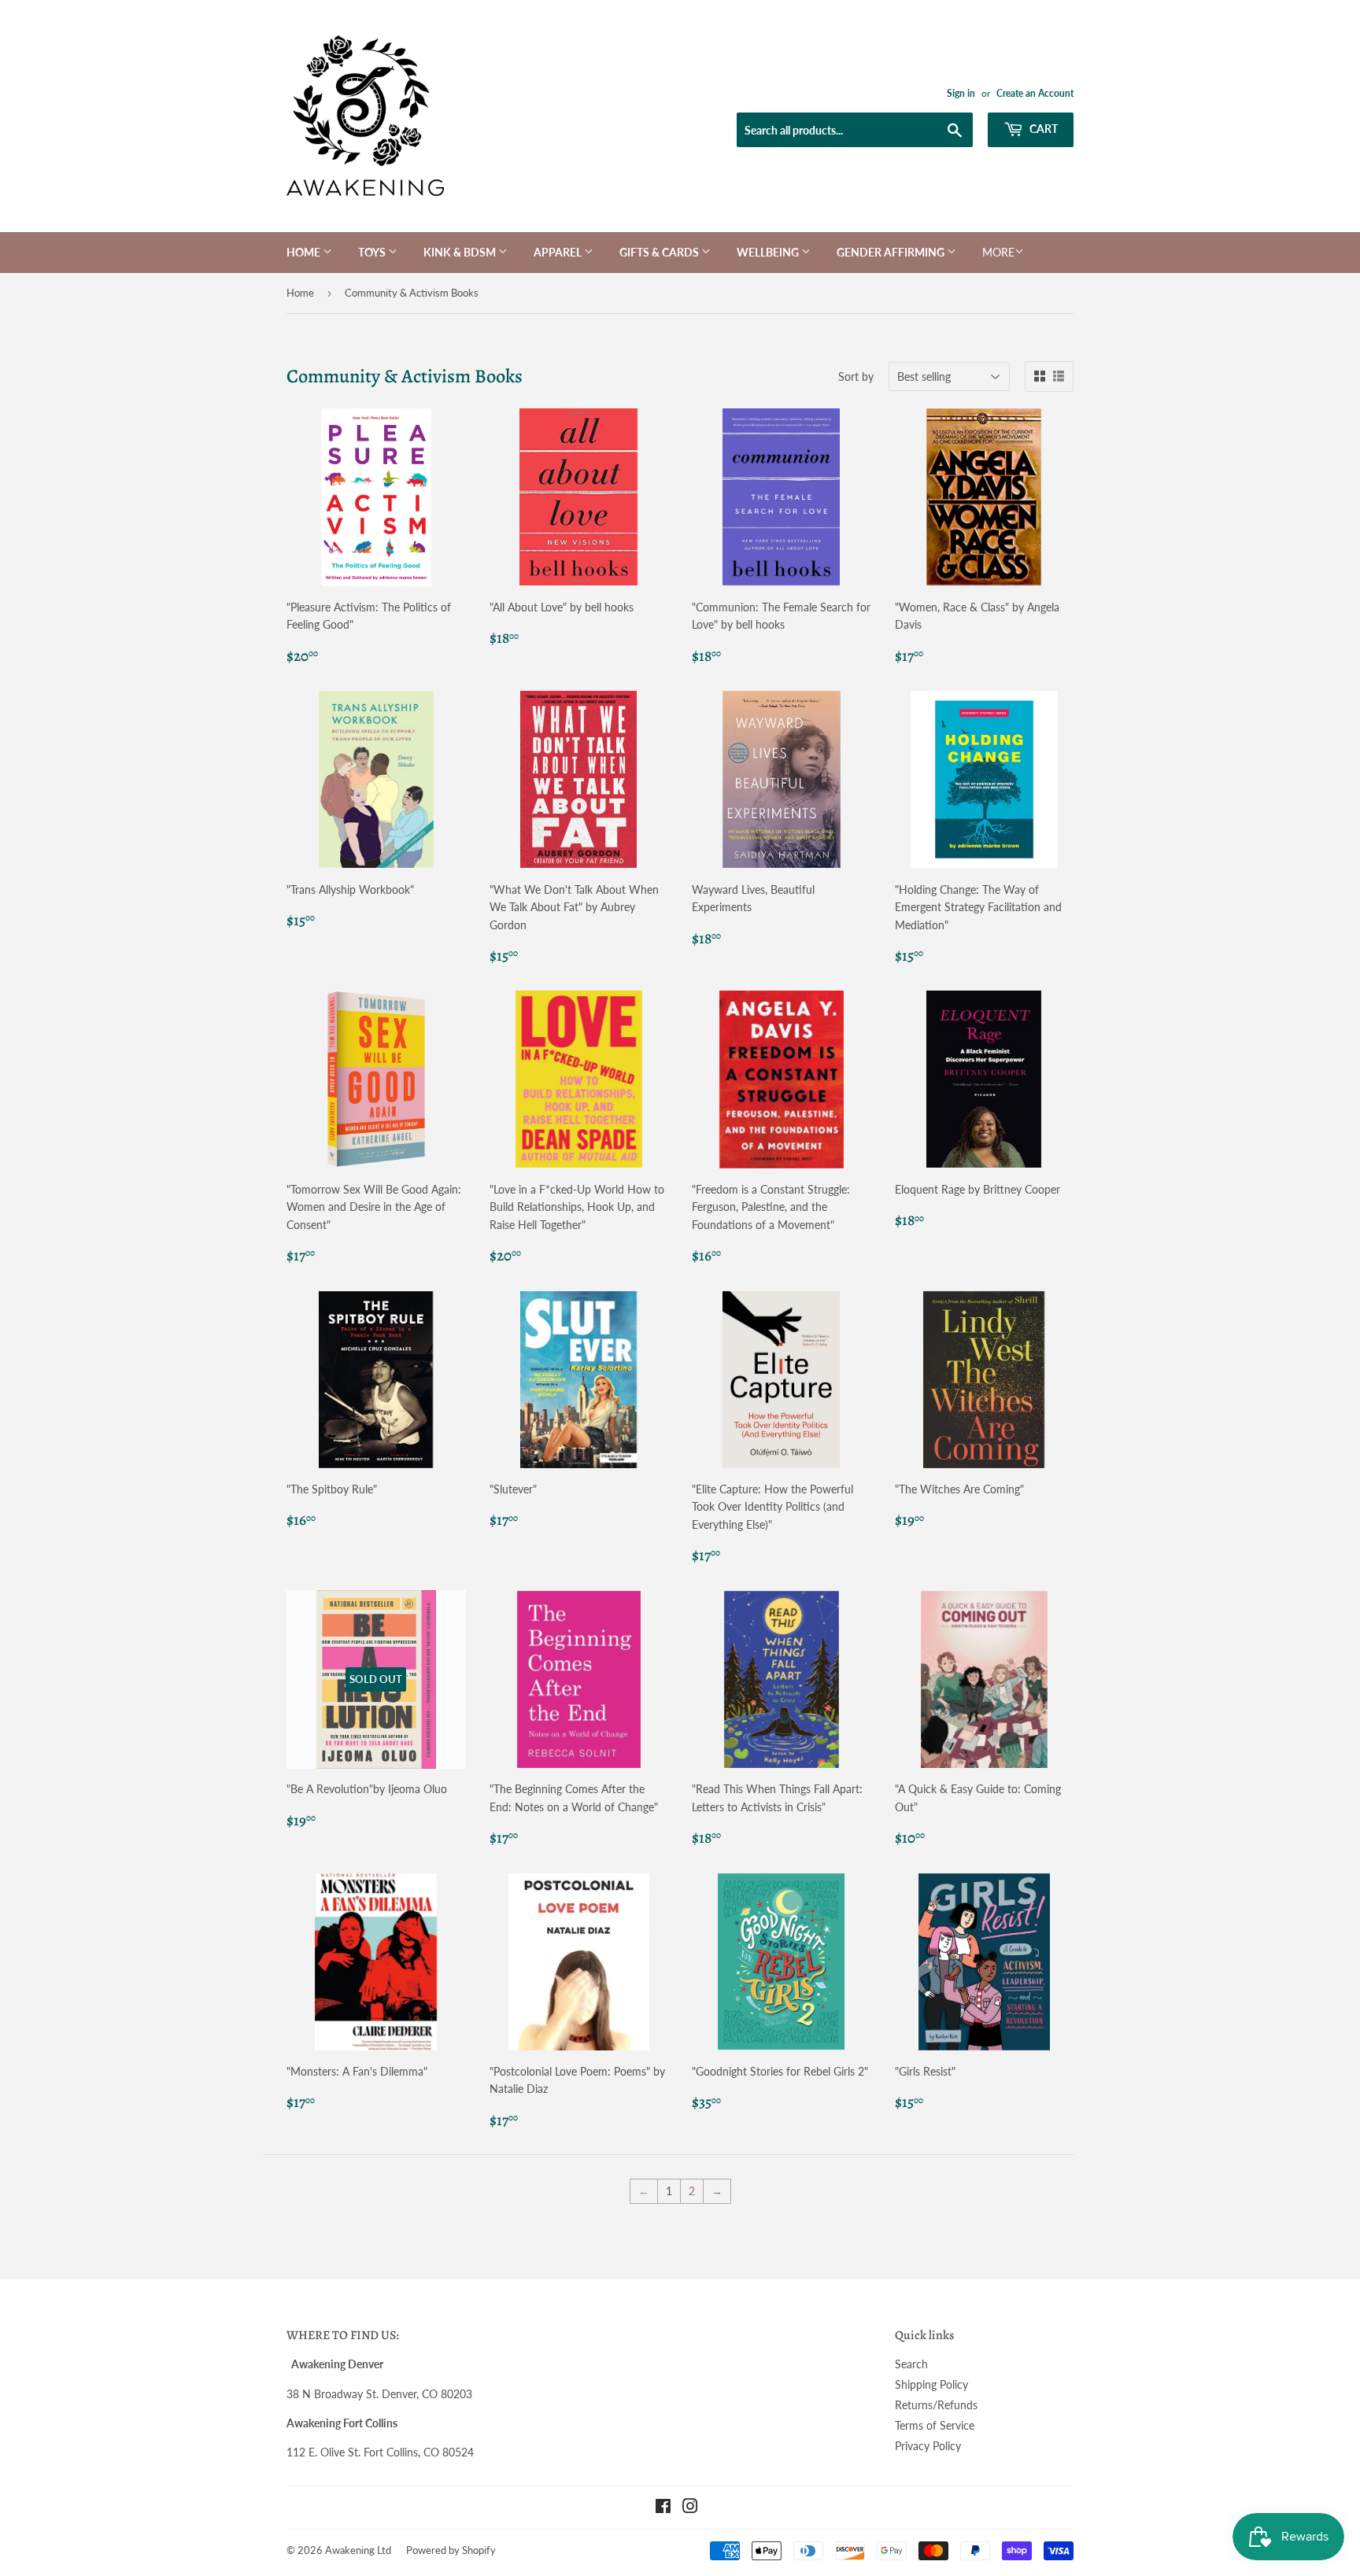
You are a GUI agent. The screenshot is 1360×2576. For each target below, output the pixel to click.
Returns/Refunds (936, 2405)
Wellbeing (769, 252)
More (998, 252)
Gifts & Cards (660, 252)
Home (305, 252)
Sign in (961, 93)
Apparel (559, 252)
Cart (1042, 129)
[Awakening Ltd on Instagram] (690, 2508)
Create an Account (1035, 93)
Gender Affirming (892, 252)
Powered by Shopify (451, 2550)
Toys (373, 252)
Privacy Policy (928, 2446)
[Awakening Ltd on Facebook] (663, 2508)
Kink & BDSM (461, 252)
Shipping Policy (931, 2384)
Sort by (856, 376)
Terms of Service (935, 2425)
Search (911, 2364)
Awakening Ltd (358, 2550)
